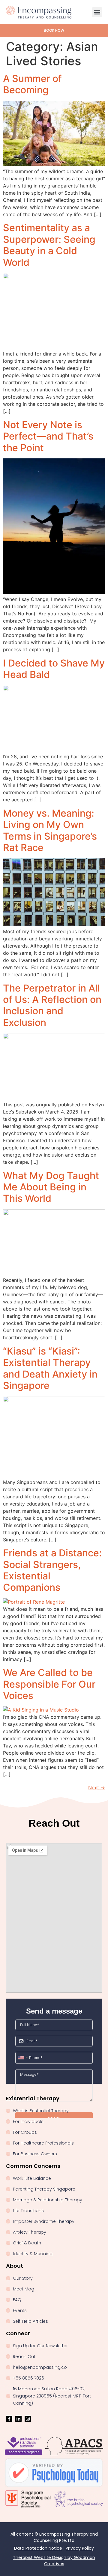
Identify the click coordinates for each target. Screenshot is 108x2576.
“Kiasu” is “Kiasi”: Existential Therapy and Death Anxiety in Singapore (50, 1368)
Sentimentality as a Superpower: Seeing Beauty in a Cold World (49, 245)
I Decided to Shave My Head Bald (54, 669)
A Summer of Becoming (32, 84)
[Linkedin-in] (18, 2419)
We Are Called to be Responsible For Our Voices (49, 1684)
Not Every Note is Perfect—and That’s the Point (48, 436)
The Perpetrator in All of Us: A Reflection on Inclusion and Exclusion (52, 1005)
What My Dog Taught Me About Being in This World (51, 1187)
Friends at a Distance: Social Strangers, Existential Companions (52, 1570)
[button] (97, 12)
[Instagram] (28, 2419)
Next (97, 1788)
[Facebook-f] (9, 2419)
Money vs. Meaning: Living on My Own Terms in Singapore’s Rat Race (50, 830)
